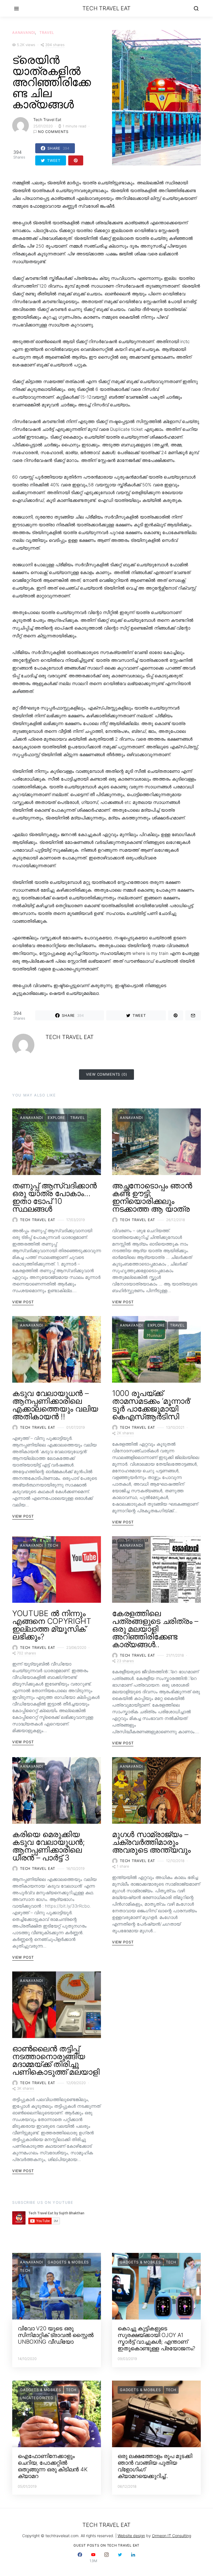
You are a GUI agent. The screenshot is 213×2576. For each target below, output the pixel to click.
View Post (23, 1302)
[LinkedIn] (133, 2558)
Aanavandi (24, 32)
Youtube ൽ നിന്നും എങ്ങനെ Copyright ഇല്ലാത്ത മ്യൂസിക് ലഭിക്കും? (52, 1625)
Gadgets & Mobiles (68, 2262)
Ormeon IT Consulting (172, 2536)
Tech (53, 1545)
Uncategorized (37, 2398)
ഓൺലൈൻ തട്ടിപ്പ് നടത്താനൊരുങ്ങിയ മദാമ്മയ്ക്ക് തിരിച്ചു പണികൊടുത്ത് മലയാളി (56, 2060)
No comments (53, 132)
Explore (56, 1118)
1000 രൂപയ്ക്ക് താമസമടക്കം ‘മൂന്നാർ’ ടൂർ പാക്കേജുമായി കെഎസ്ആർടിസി (152, 1405)
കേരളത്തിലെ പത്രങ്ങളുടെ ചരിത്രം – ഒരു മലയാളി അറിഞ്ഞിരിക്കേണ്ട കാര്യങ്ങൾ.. (155, 1629)
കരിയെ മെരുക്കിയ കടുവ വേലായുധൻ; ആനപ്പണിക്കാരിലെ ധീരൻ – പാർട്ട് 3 (49, 1846)
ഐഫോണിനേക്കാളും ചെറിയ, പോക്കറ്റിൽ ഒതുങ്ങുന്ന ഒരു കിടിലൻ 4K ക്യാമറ (53, 2466)
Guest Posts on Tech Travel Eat (106, 2545)
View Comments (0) (107, 1074)
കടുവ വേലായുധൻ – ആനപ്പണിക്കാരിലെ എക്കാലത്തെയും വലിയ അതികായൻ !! (55, 1405)
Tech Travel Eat (106, 8)
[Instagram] (106, 2558)
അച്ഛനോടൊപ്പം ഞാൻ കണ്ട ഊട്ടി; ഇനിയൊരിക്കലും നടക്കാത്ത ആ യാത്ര (152, 1197)
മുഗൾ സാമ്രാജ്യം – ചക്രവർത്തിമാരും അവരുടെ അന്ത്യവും (151, 1842)
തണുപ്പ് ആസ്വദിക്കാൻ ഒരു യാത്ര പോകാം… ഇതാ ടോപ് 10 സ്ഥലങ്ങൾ (54, 1197)
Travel (47, 32)
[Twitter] (120, 2558)
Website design (131, 2536)
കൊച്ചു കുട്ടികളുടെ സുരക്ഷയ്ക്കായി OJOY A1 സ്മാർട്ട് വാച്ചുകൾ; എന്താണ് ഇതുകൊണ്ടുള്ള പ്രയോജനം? (156, 2338)
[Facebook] (80, 2558)
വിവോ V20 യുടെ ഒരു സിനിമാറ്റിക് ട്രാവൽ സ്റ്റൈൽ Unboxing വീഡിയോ (56, 2335)
